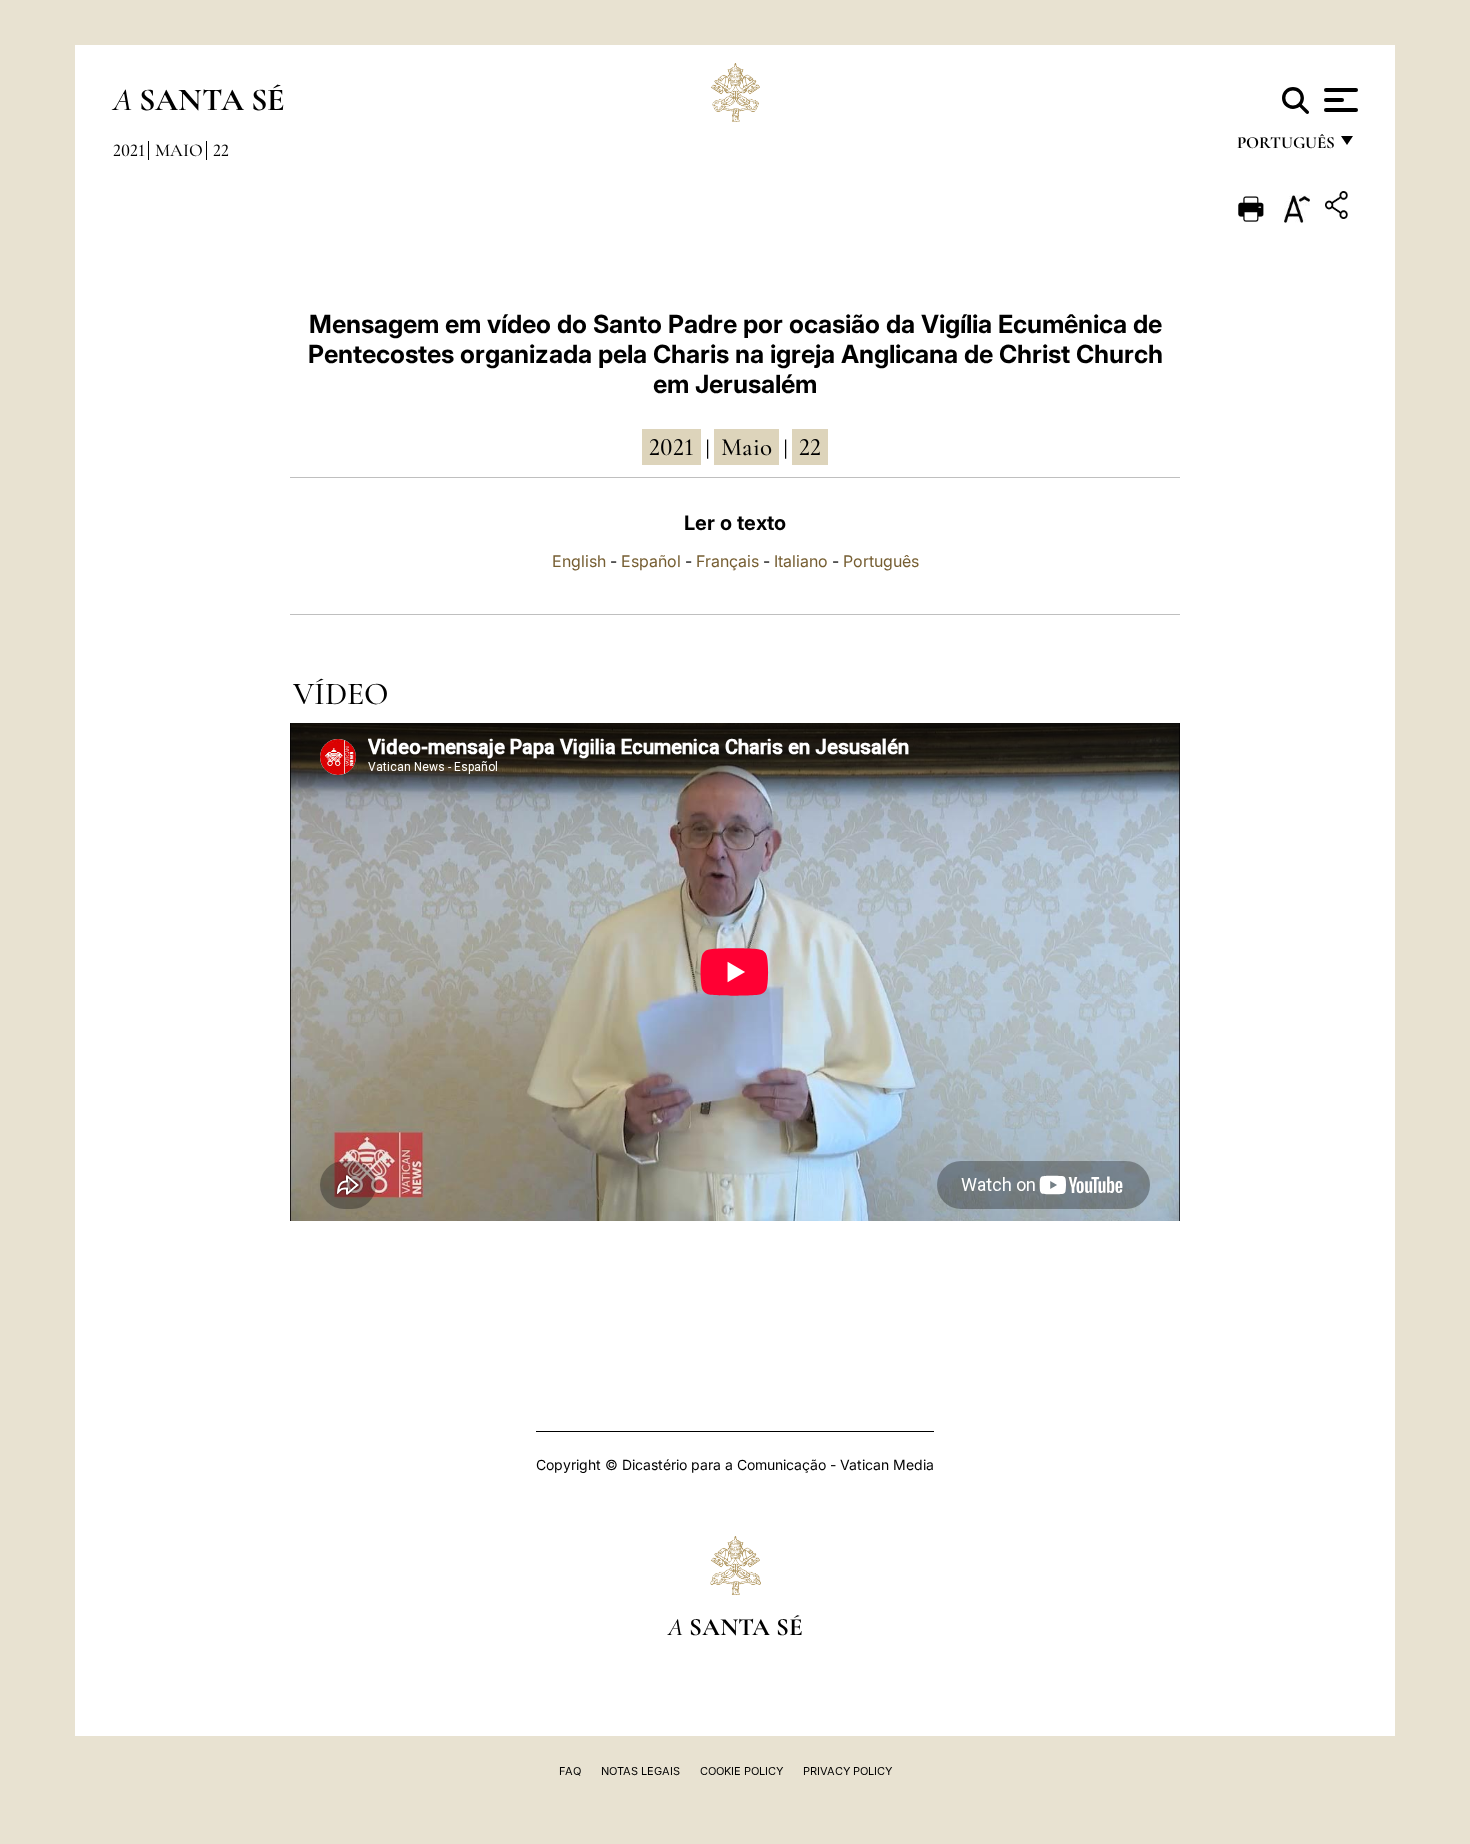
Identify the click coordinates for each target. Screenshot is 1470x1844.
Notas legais (640, 1771)
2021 (129, 150)
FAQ (570, 1771)
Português (881, 561)
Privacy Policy (847, 1771)
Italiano (801, 561)
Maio (179, 150)
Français (727, 561)
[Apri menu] (1338, 100)
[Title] (1339, 208)
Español (651, 561)
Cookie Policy (741, 1771)
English (579, 561)
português (1285, 147)
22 (221, 150)
